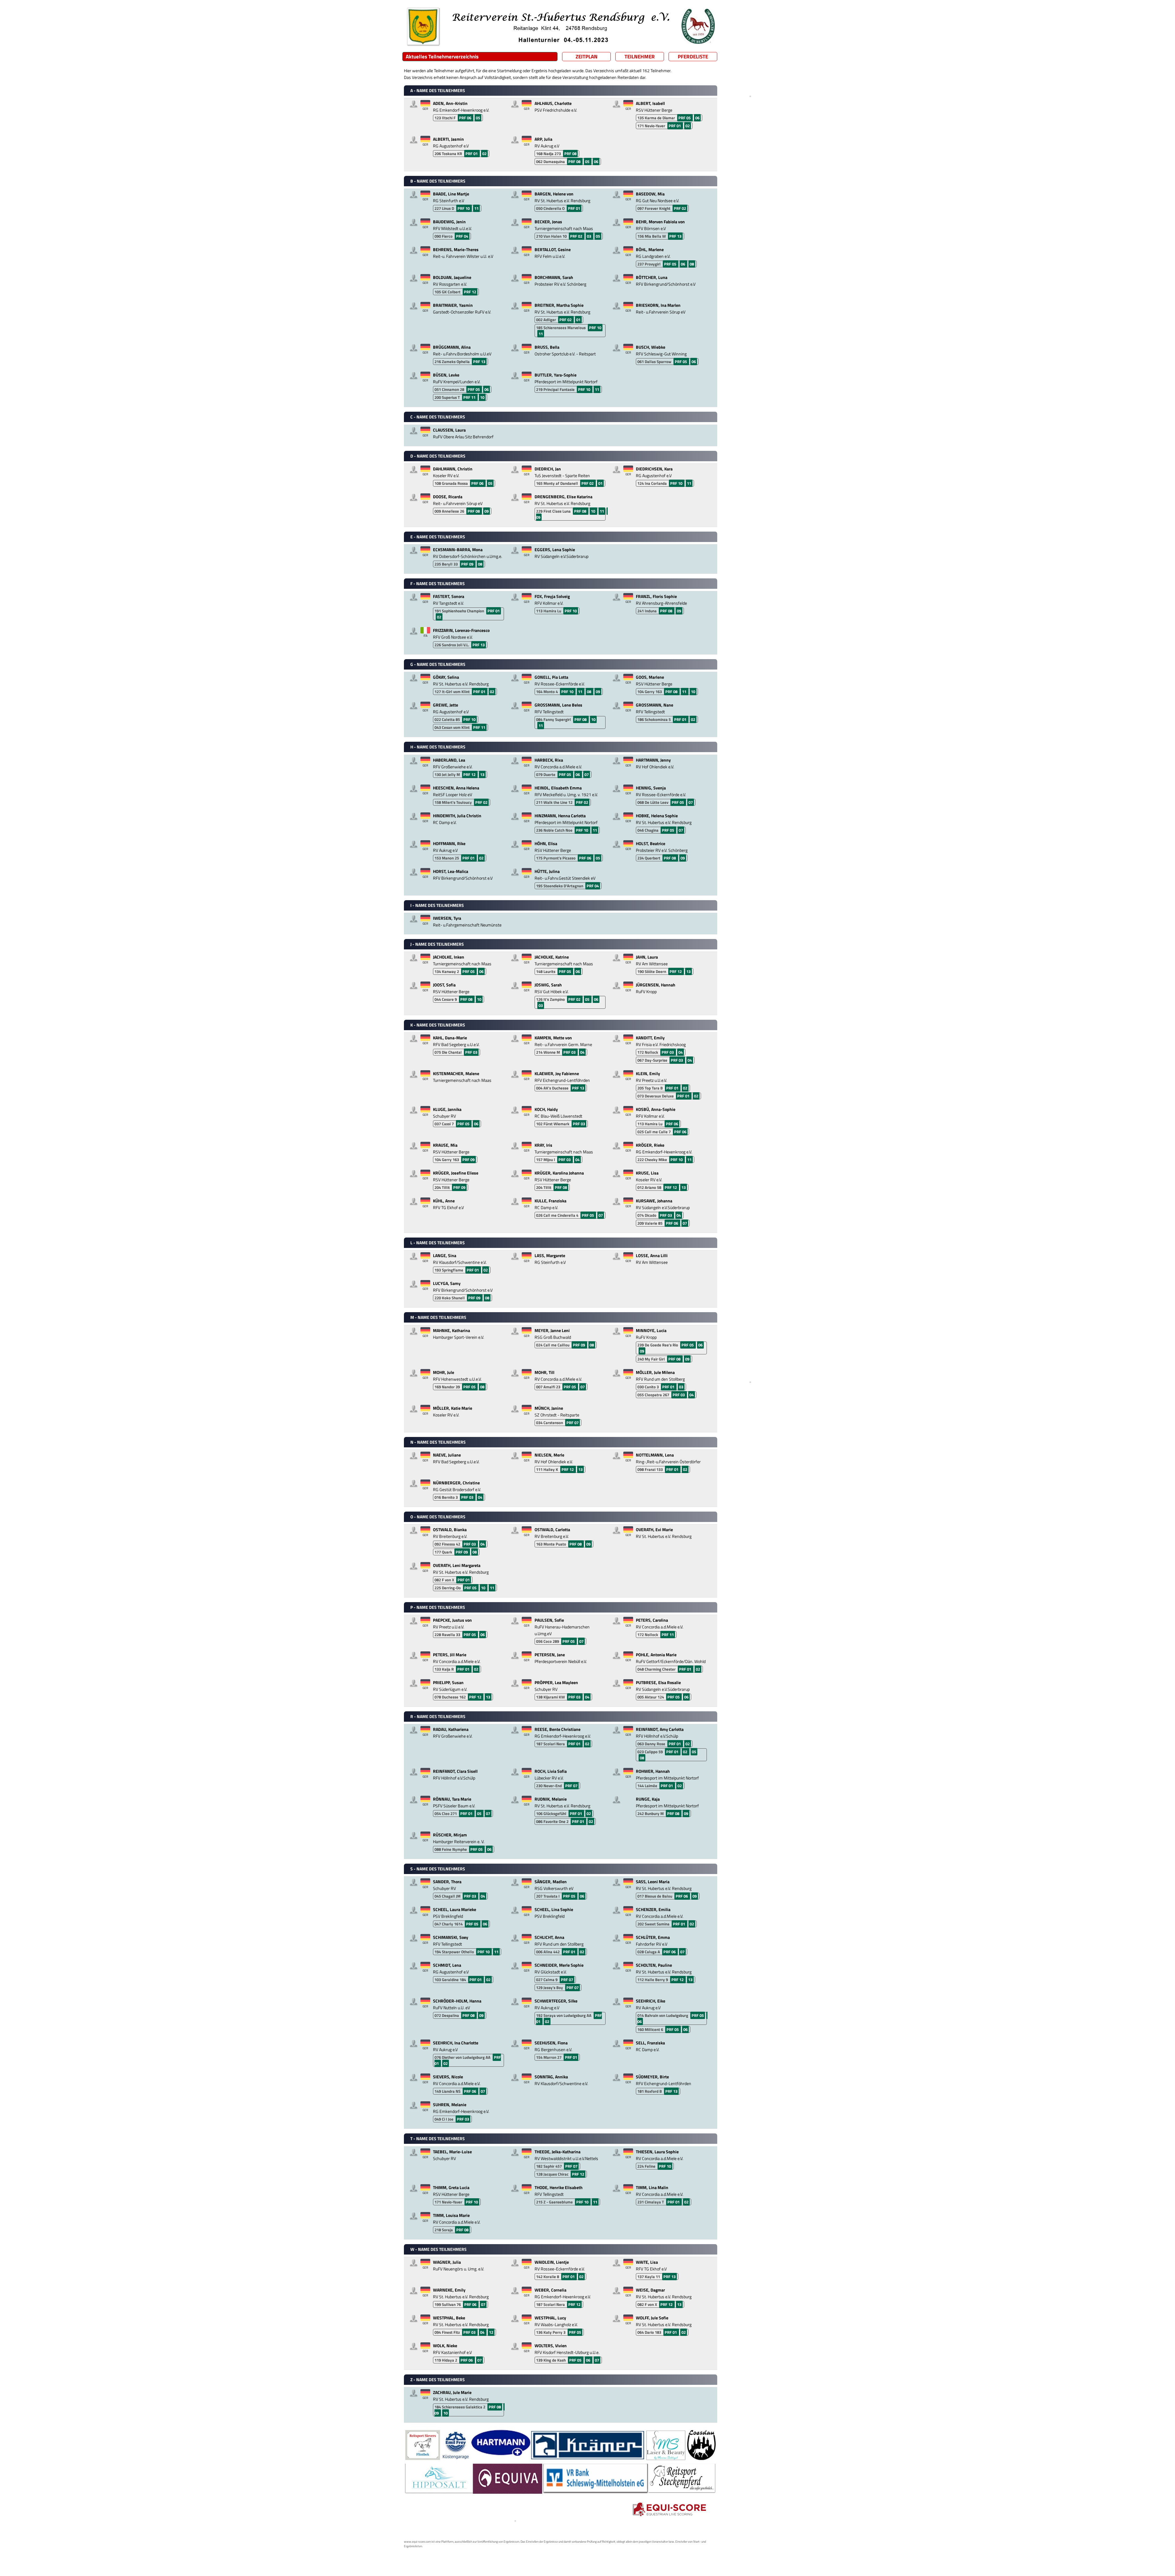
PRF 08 (570, 154)
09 (487, 511)
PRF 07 (573, 1423)
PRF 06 (466, 118)
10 (482, 397)
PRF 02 (680, 208)
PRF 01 (675, 126)
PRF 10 (464, 208)
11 (476, 208)
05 (478, 118)
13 (482, 774)
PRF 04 (462, 236)
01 (578, 320)
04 (582, 1052)
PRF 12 (470, 292)
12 (491, 2332)
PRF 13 (675, 236)
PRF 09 (468, 564)
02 (688, 126)
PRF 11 (470, 397)
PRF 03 (471, 1052)
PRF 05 (685, 118)
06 (697, 118)
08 (692, 264)
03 (589, 236)
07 (587, 774)
